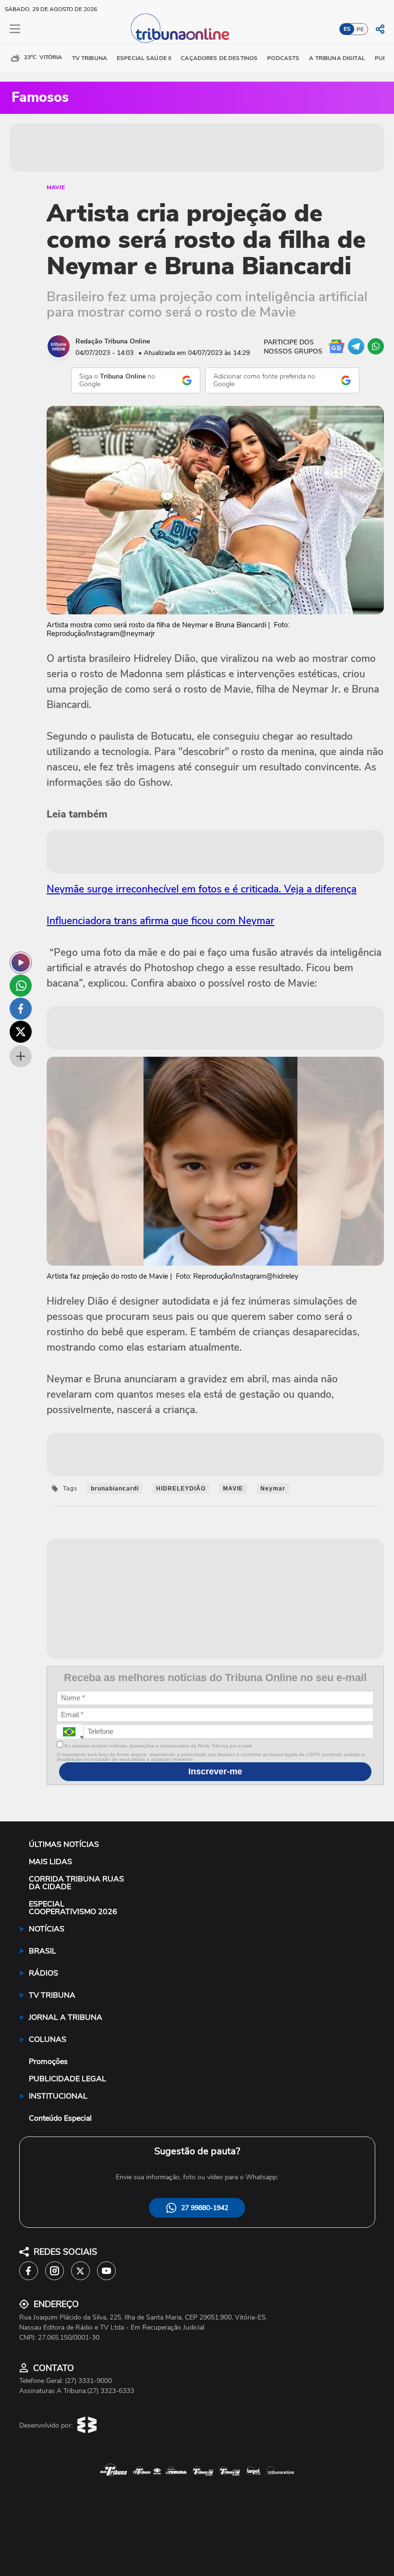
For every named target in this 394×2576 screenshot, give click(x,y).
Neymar (273, 1489)
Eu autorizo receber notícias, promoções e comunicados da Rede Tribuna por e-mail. (158, 1746)
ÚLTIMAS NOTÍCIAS (64, 1844)
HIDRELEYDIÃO (181, 1489)
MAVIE (56, 187)
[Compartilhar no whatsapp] (21, 986)
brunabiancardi (115, 1489)
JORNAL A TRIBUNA (66, 2017)
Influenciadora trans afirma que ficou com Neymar (160, 921)
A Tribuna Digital (337, 58)
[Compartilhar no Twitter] (21, 1032)
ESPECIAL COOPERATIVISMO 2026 (73, 1908)
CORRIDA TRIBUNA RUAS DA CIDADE (76, 1883)
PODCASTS (283, 58)
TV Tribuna (90, 58)
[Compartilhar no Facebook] (21, 1009)
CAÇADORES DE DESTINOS (219, 58)
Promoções (48, 2062)
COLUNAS (48, 2039)
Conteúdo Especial (60, 2118)
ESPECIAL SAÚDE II (144, 58)
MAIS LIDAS (50, 1862)
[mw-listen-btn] (21, 963)
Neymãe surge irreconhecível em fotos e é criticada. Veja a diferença (202, 889)
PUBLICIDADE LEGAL (68, 2079)
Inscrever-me (215, 1771)
